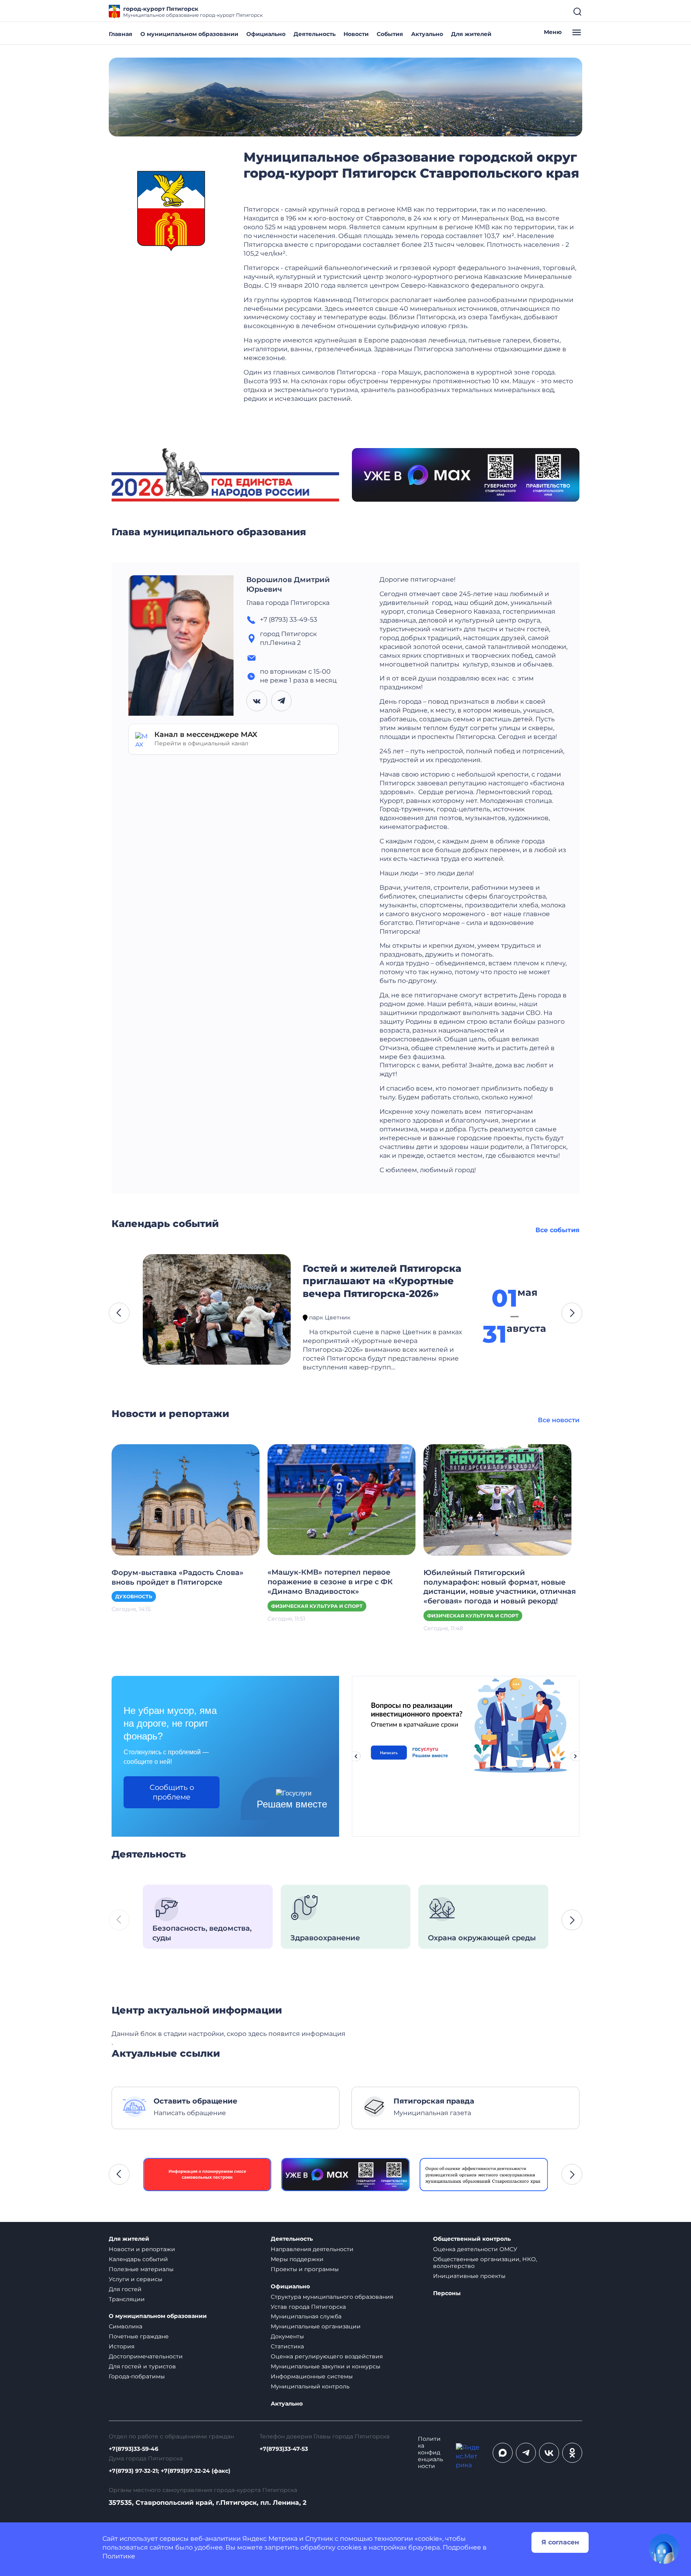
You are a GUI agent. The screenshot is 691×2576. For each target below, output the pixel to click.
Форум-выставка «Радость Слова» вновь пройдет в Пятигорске (178, 1577)
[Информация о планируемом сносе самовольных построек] (207, 2175)
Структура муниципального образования (332, 2297)
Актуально (427, 34)
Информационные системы (312, 2376)
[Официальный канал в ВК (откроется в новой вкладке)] (549, 2453)
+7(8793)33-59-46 (134, 2449)
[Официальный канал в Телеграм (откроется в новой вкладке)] (526, 2453)
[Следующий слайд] (575, 1756)
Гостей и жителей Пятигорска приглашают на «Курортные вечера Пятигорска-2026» (382, 1281)
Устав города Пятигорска (308, 2307)
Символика (126, 2326)
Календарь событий (138, 2259)
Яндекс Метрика (270, 2539)
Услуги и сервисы (136, 2279)
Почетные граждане (139, 2336)
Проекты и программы (305, 2269)
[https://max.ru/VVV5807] (346, 2175)
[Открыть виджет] (664, 2549)
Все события (557, 1230)
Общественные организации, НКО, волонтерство (485, 2263)
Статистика (287, 2346)
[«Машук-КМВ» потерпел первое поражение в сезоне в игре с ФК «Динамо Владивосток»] (342, 1499)
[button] (119, 1313)
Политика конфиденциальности (430, 2453)
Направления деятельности (312, 2249)
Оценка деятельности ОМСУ (475, 2249)
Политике (119, 2556)
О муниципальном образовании (189, 34)
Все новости (559, 1420)
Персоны (447, 2293)
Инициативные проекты (469, 2276)
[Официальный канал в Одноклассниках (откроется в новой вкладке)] (572, 2453)
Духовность (134, 1596)
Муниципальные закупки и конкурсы (326, 2366)
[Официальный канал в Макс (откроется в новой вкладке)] (503, 2453)
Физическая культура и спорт (317, 1606)
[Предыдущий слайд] (356, 1756)
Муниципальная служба (306, 2316)
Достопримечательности (146, 2356)
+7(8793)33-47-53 (284, 2449)
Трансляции (127, 2299)
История (122, 2346)
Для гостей (125, 2289)
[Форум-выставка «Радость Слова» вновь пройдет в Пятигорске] (186, 1499)
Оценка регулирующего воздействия (327, 2356)
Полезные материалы (141, 2269)
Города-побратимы (137, 2376)
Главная (121, 34)
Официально (266, 34)
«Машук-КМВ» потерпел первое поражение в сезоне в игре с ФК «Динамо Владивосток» (330, 1582)
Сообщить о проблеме (172, 1792)
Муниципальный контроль (310, 2386)
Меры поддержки (297, 2259)
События (390, 34)
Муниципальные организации (316, 2326)
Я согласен (560, 2542)
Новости (356, 34)
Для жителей (471, 34)
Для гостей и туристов (142, 2366)
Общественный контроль (472, 2239)
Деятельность (315, 34)
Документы (287, 2336)
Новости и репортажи (142, 2249)
